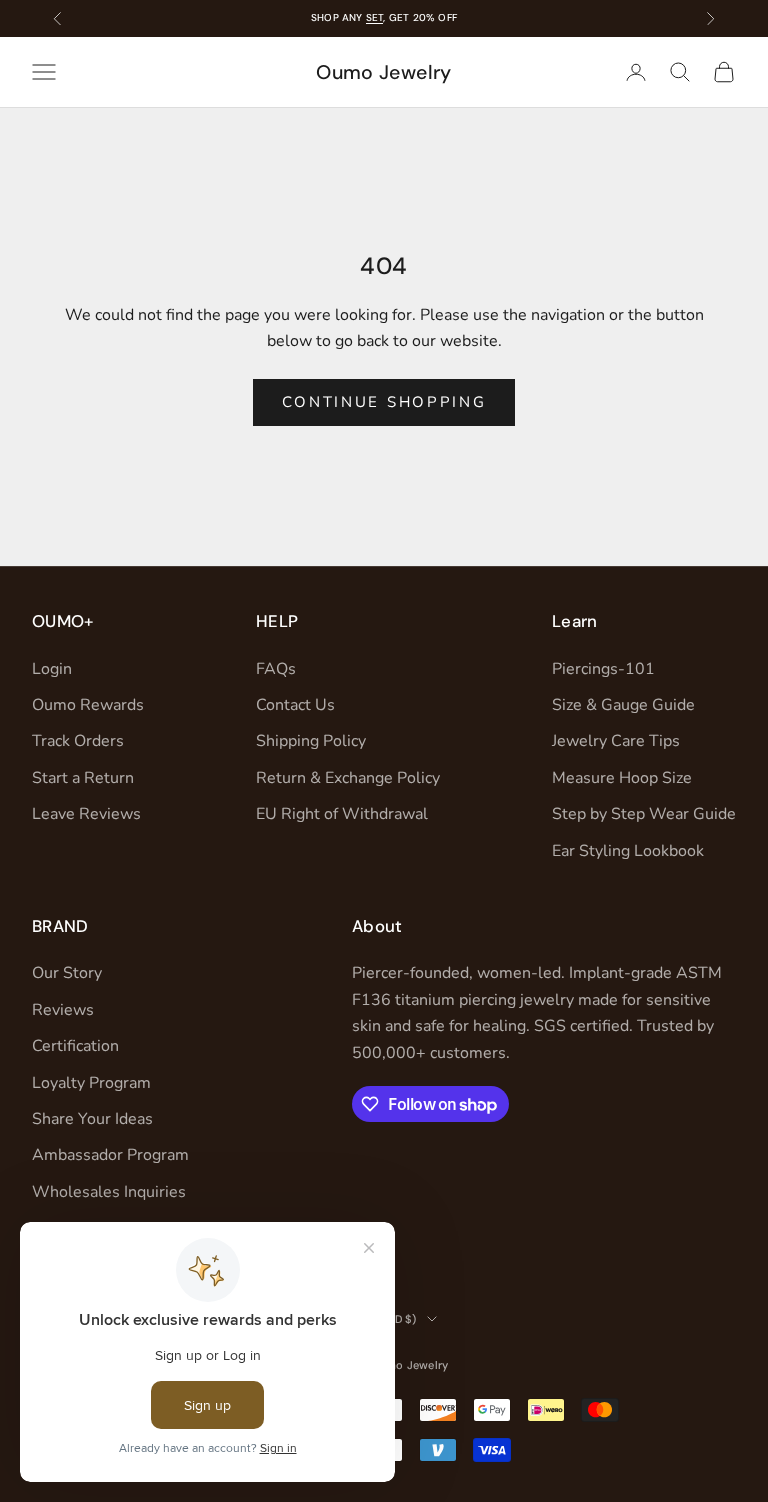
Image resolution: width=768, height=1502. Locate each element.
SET (375, 17)
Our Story (67, 973)
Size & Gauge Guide (623, 705)
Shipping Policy (311, 741)
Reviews (63, 1010)
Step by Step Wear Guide (644, 814)
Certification (75, 1046)
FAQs (276, 669)
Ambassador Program (110, 1155)
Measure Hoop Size (622, 778)
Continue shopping (384, 402)
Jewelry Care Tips (616, 741)
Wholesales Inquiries (109, 1192)
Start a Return (83, 778)
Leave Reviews (86, 814)
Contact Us (295, 705)
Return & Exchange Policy (348, 778)
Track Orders (78, 741)
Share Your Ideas (92, 1119)
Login (52, 669)
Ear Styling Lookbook (628, 851)
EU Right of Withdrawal (342, 814)
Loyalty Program (91, 1083)
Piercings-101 (603, 669)
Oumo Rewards (88, 705)
